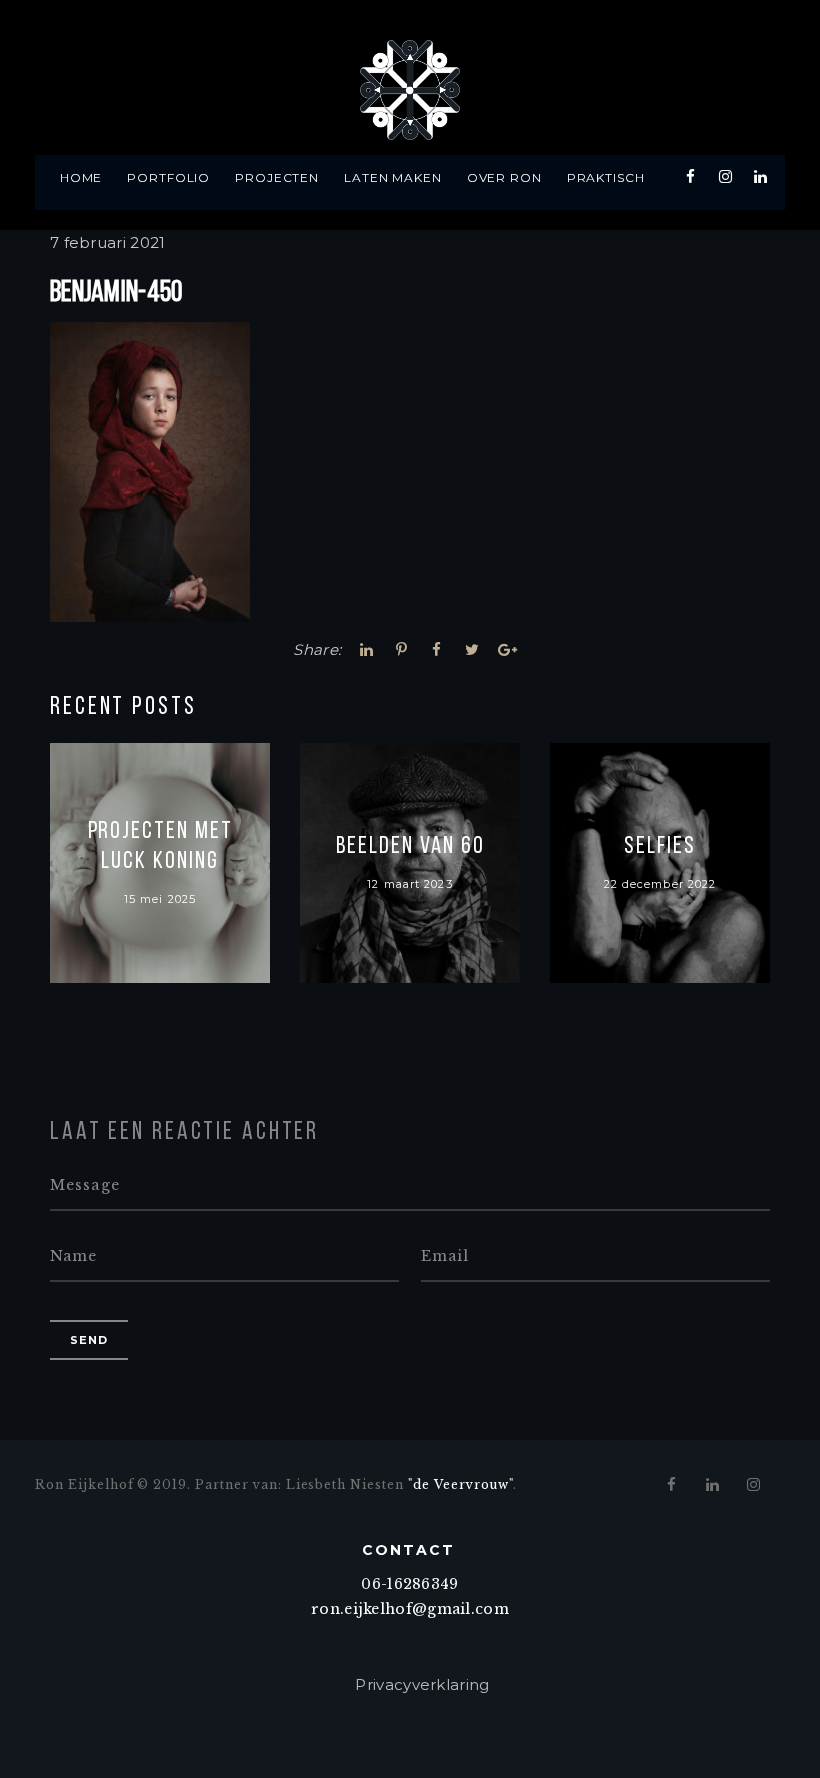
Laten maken (393, 177)
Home (81, 177)
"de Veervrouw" (460, 1484)
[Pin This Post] (402, 649)
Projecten (277, 177)
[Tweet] (472, 649)
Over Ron (505, 177)
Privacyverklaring (422, 1684)
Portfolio (169, 177)
